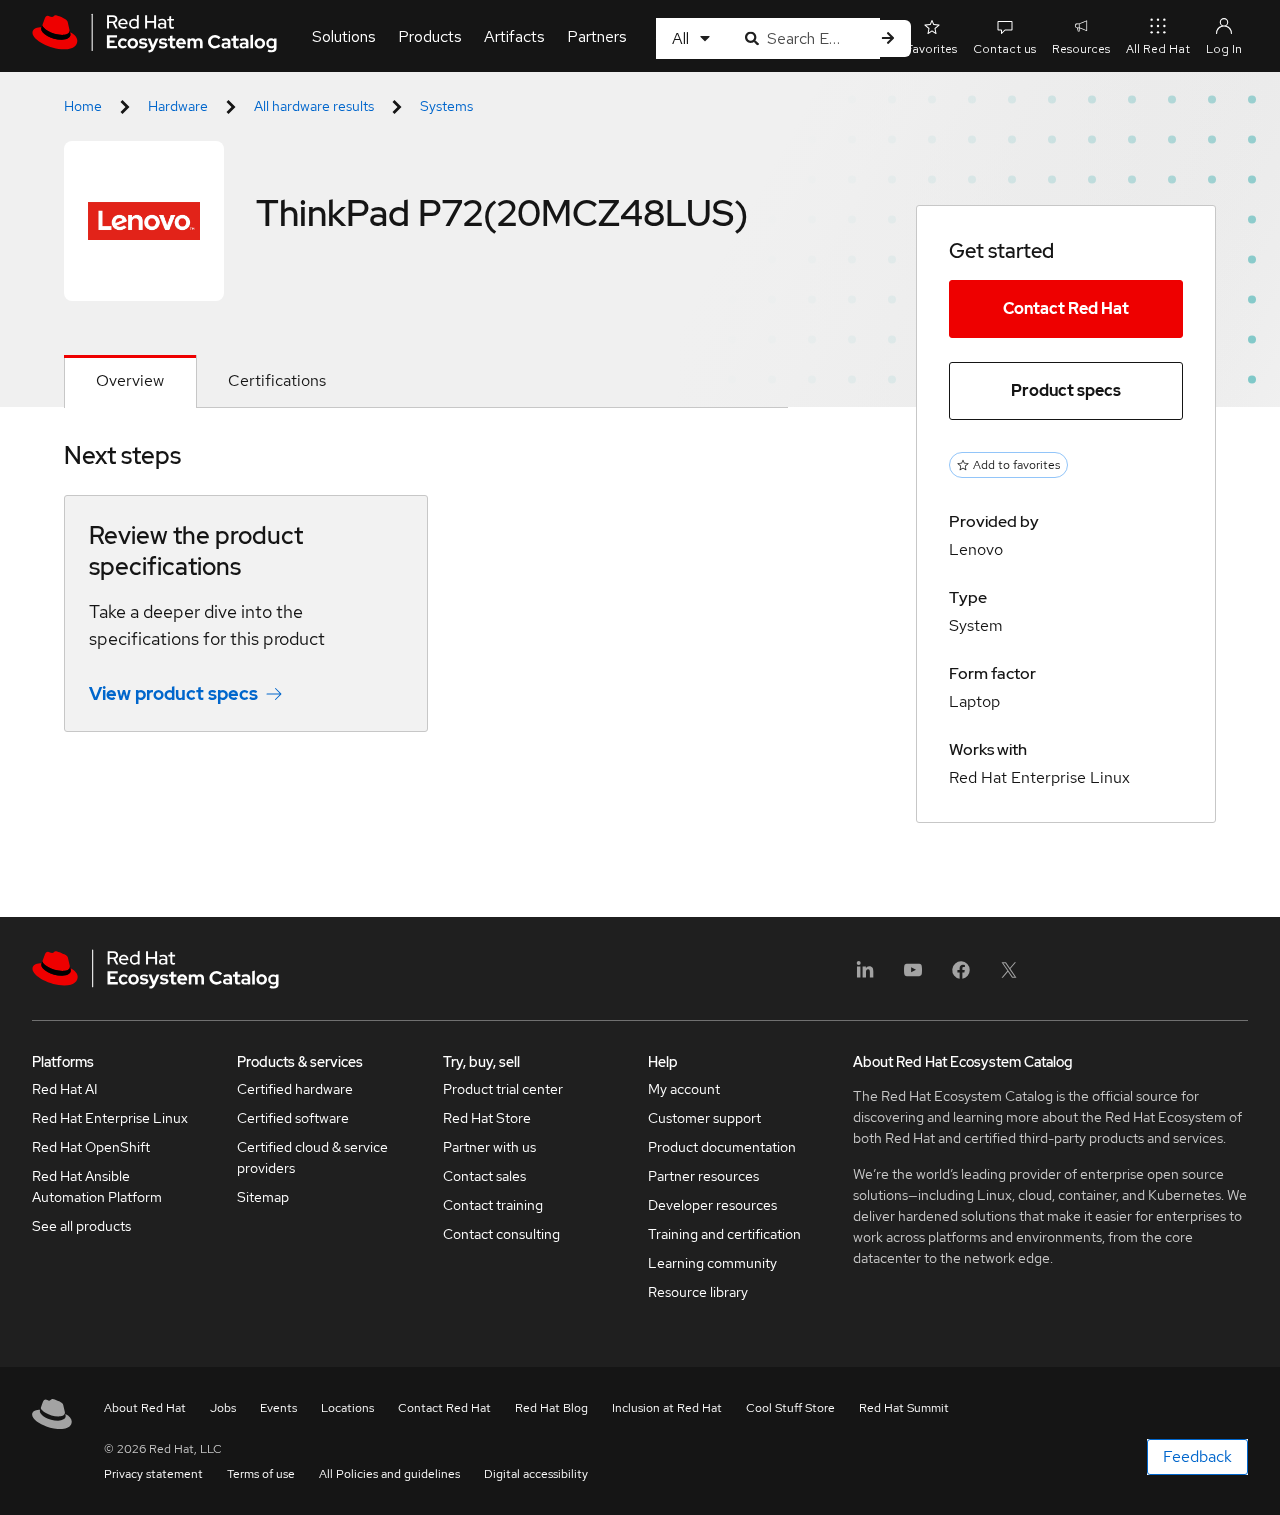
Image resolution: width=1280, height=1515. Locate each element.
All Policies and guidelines (389, 1474)
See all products (81, 1226)
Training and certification (724, 1234)
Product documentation (722, 1147)
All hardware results (314, 106)
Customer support (704, 1118)
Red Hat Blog (551, 1408)
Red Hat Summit (904, 1408)
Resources (1081, 49)
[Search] (888, 38)
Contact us (1004, 49)
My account (684, 1089)
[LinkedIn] (865, 976)
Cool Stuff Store (790, 1408)
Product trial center (503, 1089)
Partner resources (703, 1176)
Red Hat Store (487, 1118)
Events (278, 1408)
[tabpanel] (426, 601)
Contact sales (484, 1176)
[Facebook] (961, 976)
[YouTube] (913, 976)
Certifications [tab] (277, 380)
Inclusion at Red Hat (667, 1408)
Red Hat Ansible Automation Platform (97, 1186)
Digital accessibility (536, 1474)
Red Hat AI (65, 1089)
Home (83, 106)
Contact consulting (501, 1234)
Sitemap (263, 1197)
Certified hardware (295, 1089)
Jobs (223, 1408)
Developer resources (712, 1205)
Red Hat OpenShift (91, 1147)
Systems (446, 106)
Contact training (493, 1205)
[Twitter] (1009, 976)
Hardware (178, 106)
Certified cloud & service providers (312, 1157)
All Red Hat (1158, 49)
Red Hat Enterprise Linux (110, 1118)
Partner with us (489, 1147)
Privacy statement (153, 1474)
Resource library (698, 1292)
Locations (347, 1408)
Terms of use (261, 1474)
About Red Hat (145, 1408)
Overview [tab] (130, 380)
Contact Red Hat (1066, 308)
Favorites (931, 49)
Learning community (712, 1263)
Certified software (293, 1118)
